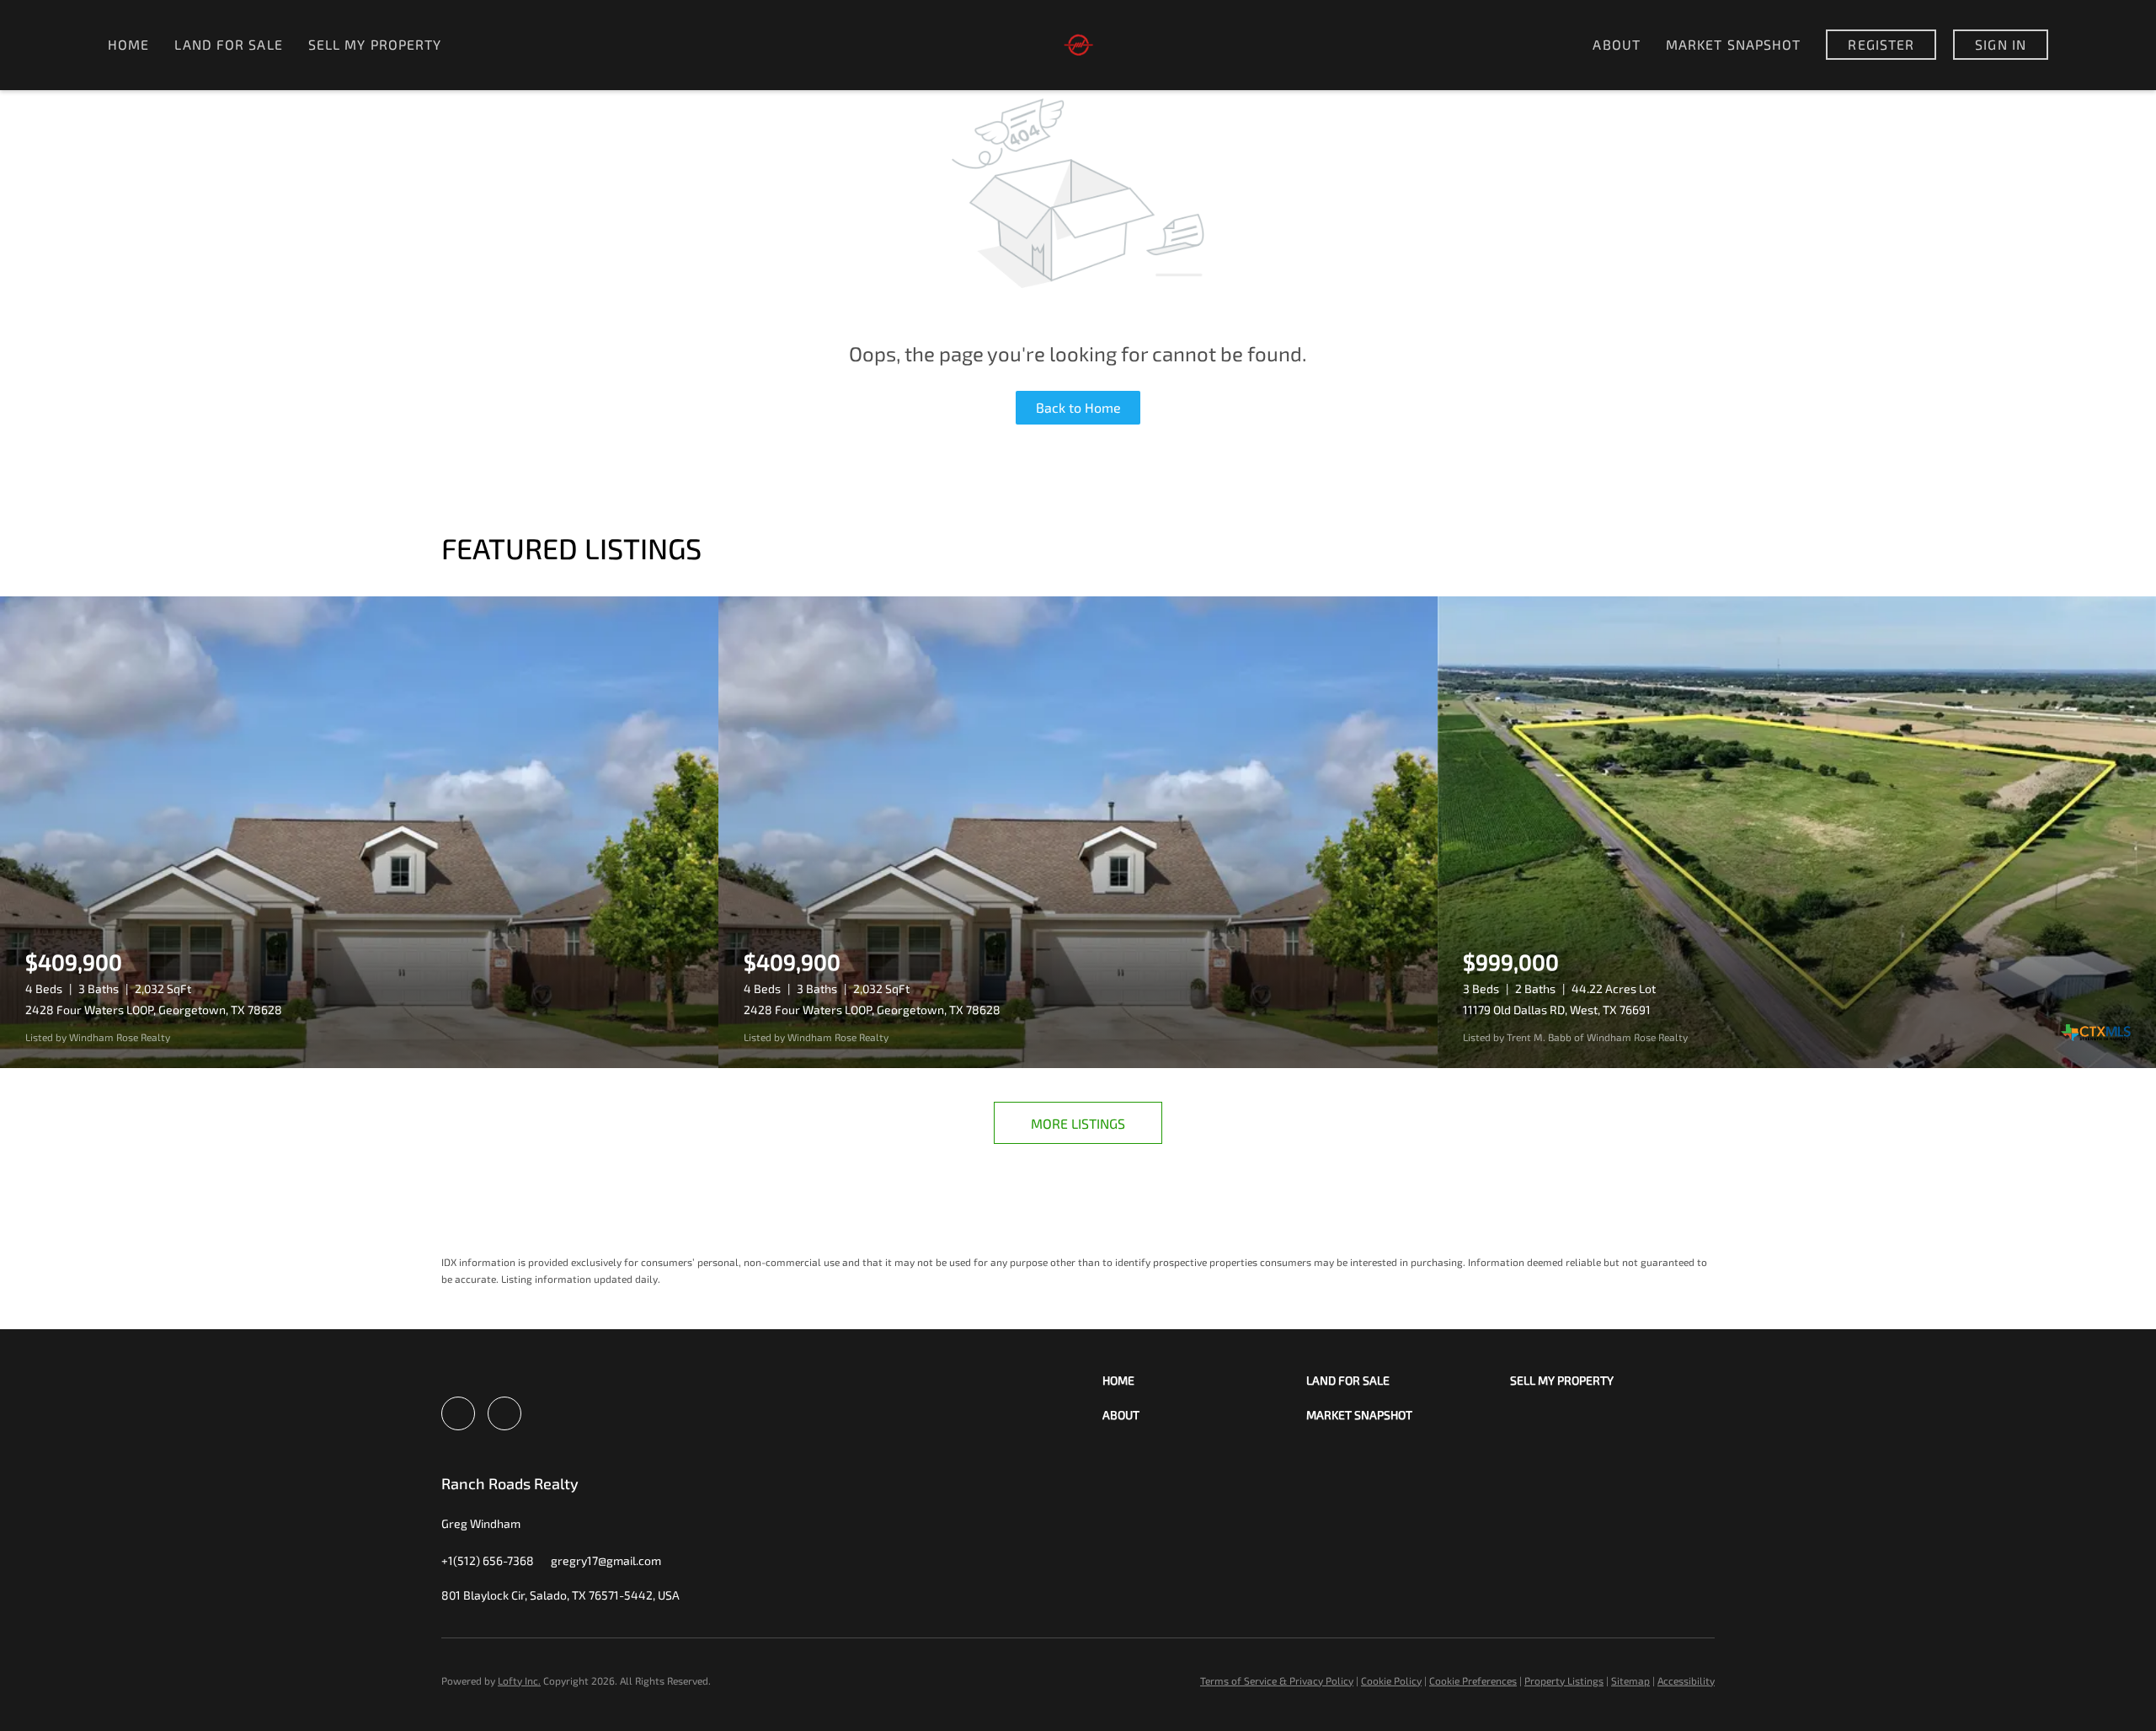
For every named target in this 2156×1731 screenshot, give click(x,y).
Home (128, 44)
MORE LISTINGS (1078, 1123)
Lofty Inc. (519, 1680)
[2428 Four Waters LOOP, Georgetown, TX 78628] (359, 832)
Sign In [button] (2001, 44)
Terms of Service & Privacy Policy (1277, 1680)
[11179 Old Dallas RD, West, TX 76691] (1797, 832)
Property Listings (1564, 1680)
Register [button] (1881, 44)
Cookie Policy (1391, 1680)
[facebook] (458, 1413)
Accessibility (1686, 1680)
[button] (1204, 1380)
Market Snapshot (1734, 44)
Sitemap (1630, 1680)
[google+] (504, 1413)
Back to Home (1078, 407)
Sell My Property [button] (375, 44)
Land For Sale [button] (228, 44)
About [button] (1617, 44)
